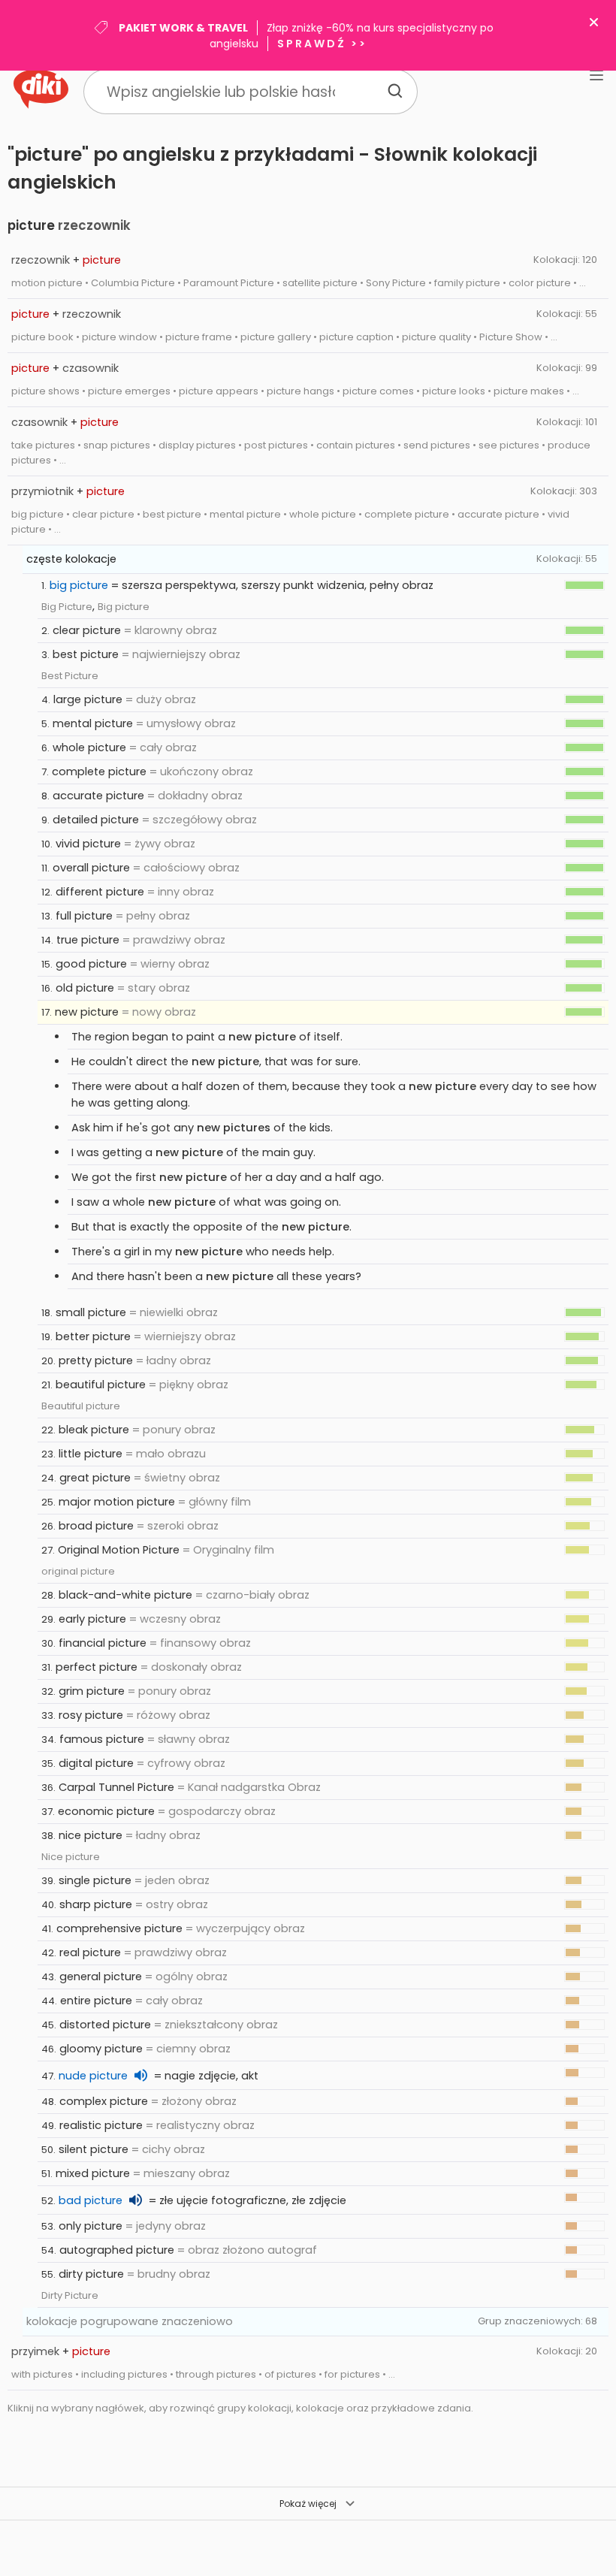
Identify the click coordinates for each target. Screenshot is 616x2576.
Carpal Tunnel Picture (116, 1787)
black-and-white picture (125, 1595)
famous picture (102, 1739)
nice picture (91, 1835)
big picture (79, 585)
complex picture (104, 2101)
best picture (86, 654)
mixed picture (93, 2173)
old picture (85, 988)
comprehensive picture (119, 1928)
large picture (88, 699)
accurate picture (98, 796)
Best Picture (70, 676)
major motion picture (117, 1502)
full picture (84, 916)
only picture (91, 2226)
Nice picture (71, 1857)
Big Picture (67, 607)
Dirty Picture (70, 2295)
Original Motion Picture (119, 1550)
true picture (88, 940)
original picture (78, 1571)
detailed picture (96, 820)
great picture (95, 1478)
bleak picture (94, 1430)
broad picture (96, 1526)
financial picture (103, 1643)
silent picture (94, 2149)
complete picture (99, 772)
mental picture (93, 723)
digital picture (96, 1763)
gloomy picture (101, 2049)
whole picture (89, 747)
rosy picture (91, 1715)
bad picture (91, 2200)
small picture (91, 1312)
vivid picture (88, 844)
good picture (91, 964)
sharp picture (96, 1904)
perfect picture (97, 1667)
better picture (93, 1336)
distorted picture (105, 2025)
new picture (87, 1012)
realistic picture (101, 2125)
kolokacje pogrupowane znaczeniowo (130, 2321)
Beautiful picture (81, 1406)
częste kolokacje (71, 559)
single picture (95, 1880)
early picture (92, 1619)
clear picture (87, 630)
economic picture (106, 1811)
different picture (100, 892)
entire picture (96, 2001)
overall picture (91, 868)
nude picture (93, 2076)
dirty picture (91, 2274)
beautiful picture (101, 1385)
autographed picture (117, 2250)
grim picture (92, 1691)
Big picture (124, 607)
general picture (101, 1977)
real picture (90, 1952)
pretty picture (96, 1360)
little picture (91, 1454)
